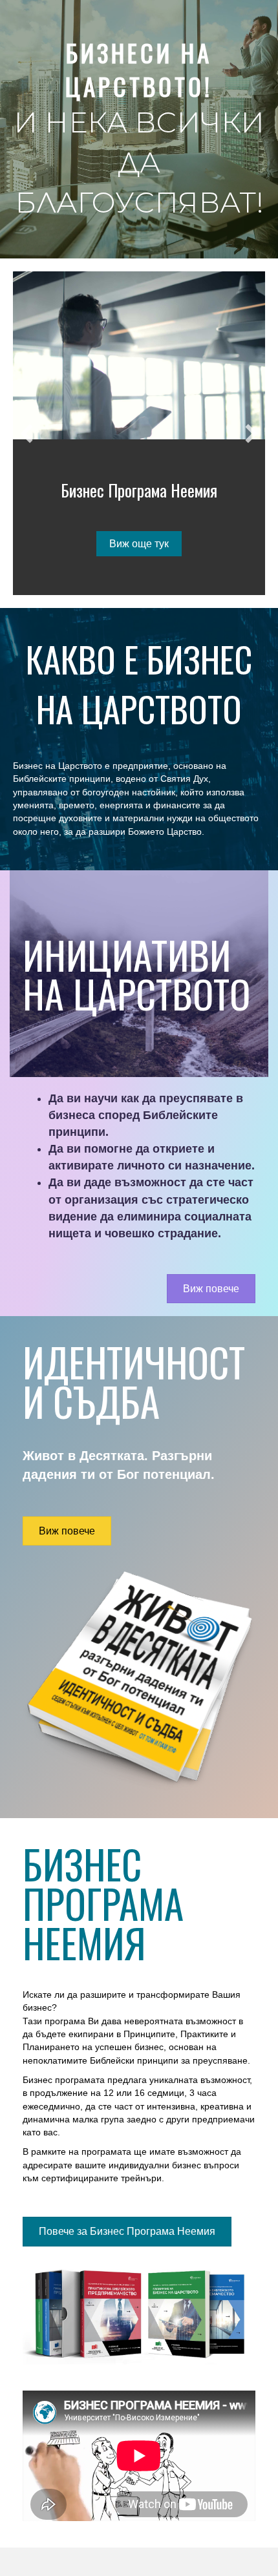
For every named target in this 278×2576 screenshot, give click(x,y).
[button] (27, 434)
